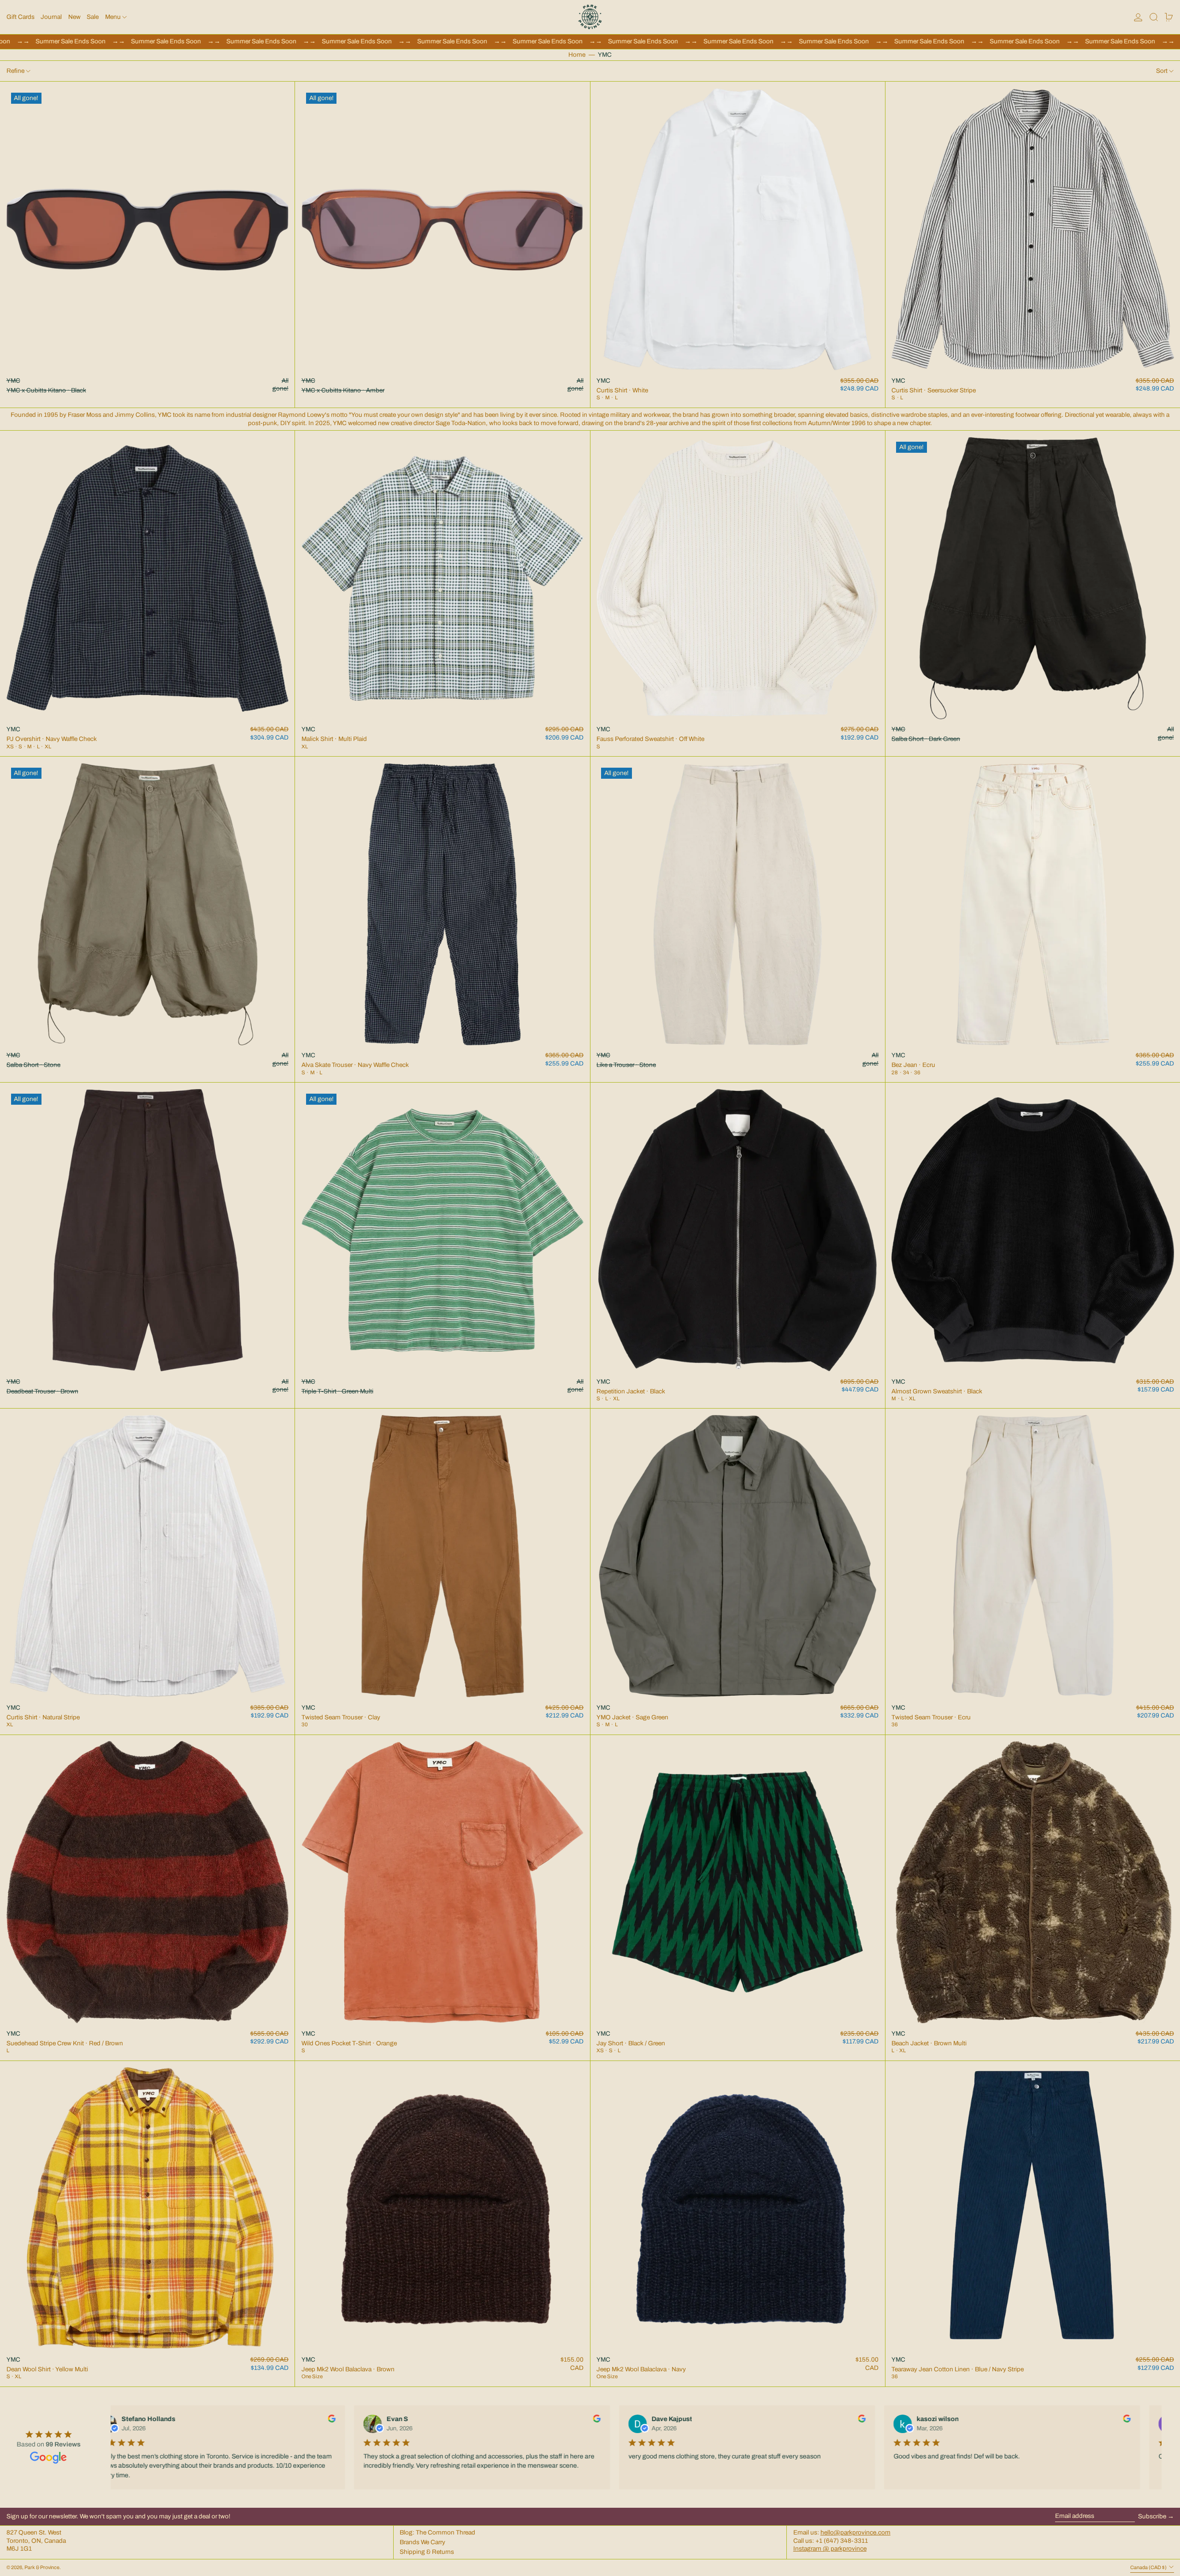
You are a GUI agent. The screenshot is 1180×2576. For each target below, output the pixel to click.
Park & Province (42, 2567)
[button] (1154, 17)
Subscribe (1152, 2516)
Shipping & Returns (427, 2552)
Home (577, 55)
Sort (1162, 71)
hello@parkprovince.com (855, 2532)
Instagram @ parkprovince (830, 2549)
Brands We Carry (422, 2542)
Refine (15, 71)
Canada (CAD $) (1149, 2567)
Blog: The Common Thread (437, 2532)
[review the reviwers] (329, 2419)
